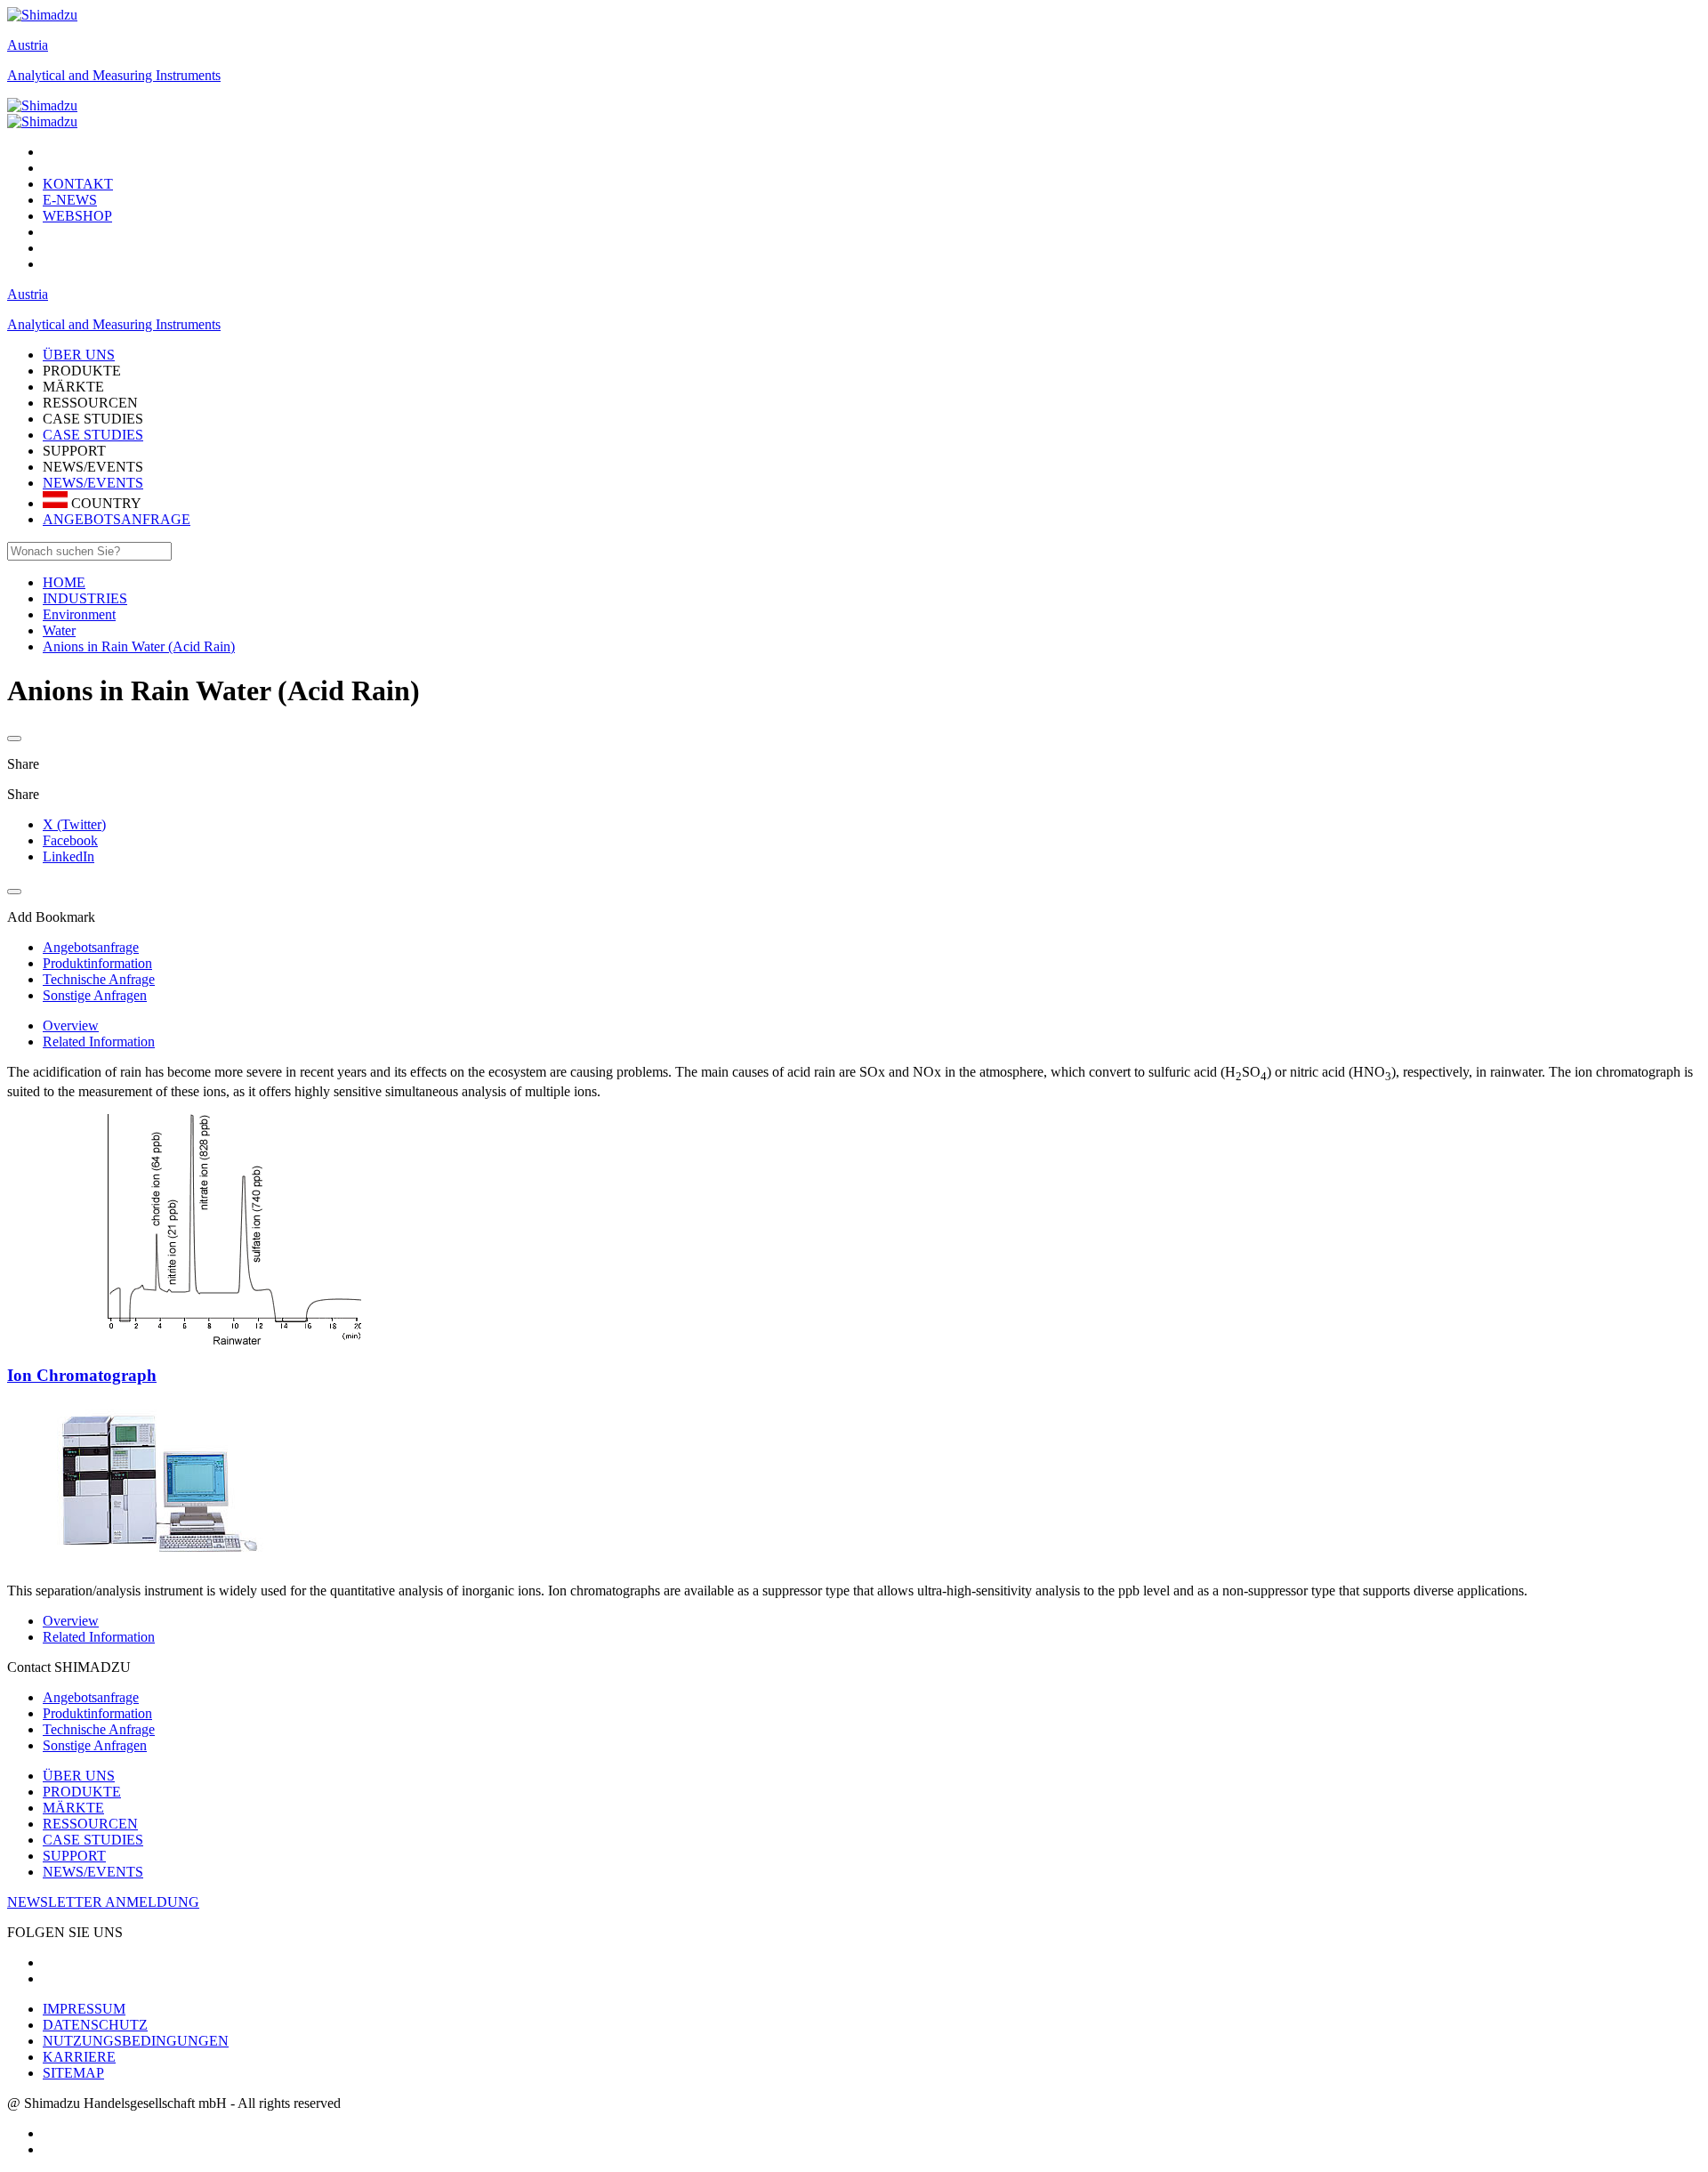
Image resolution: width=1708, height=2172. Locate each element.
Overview (71, 1025)
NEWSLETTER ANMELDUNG (103, 1902)
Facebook (70, 840)
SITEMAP (73, 2073)
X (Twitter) (74, 824)
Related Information (99, 1042)
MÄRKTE (73, 1808)
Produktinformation (97, 1713)
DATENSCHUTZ (95, 2025)
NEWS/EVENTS (93, 483)
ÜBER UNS (79, 1776)
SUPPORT (74, 1856)
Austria (28, 45)
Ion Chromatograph (82, 1375)
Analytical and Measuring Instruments (114, 75)
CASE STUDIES (93, 435)
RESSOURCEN (90, 1824)
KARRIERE (79, 2057)
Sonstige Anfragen (95, 1745)
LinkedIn (68, 856)
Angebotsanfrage (91, 1697)
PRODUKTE (82, 1792)
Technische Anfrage (99, 1729)
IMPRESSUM (84, 2009)
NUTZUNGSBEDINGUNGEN (136, 2041)
